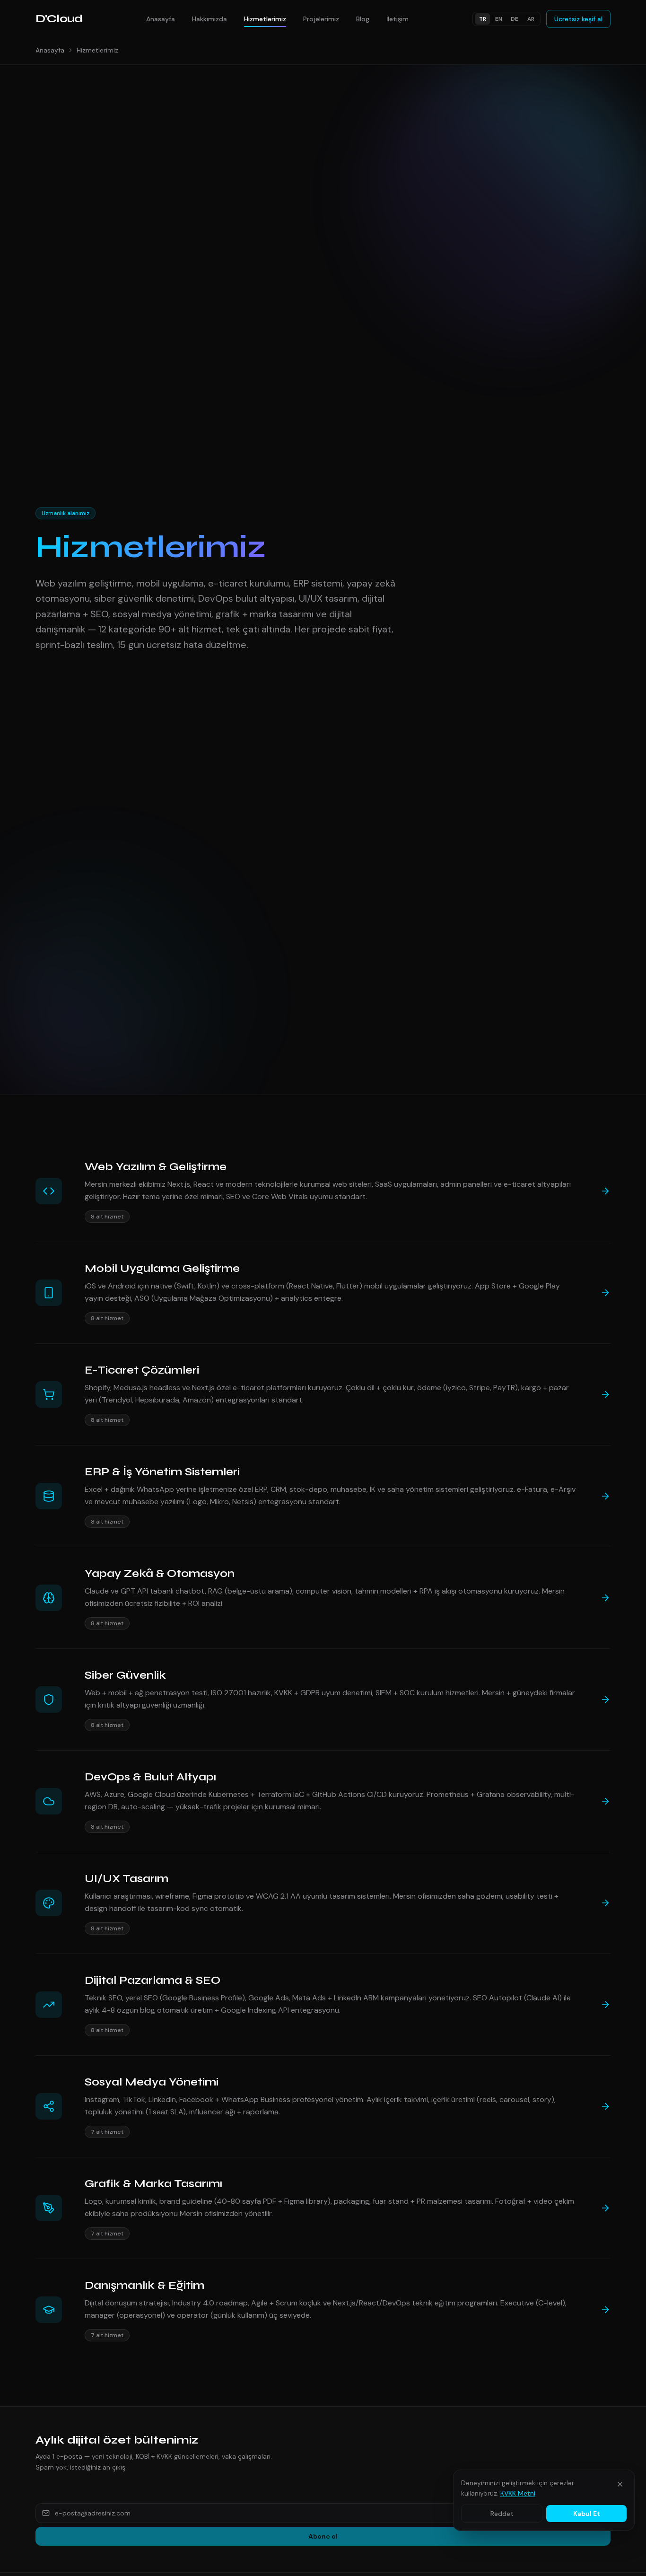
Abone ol (323, 2536)
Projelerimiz (321, 19)
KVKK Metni (518, 2493)
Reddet (502, 2514)
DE (515, 19)
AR (531, 19)
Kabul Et (587, 2514)
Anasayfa (161, 19)
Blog (363, 19)
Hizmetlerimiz (265, 19)
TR (483, 19)
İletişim (397, 19)
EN (499, 19)
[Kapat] (620, 2484)
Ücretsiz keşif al (578, 19)
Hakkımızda (210, 19)
